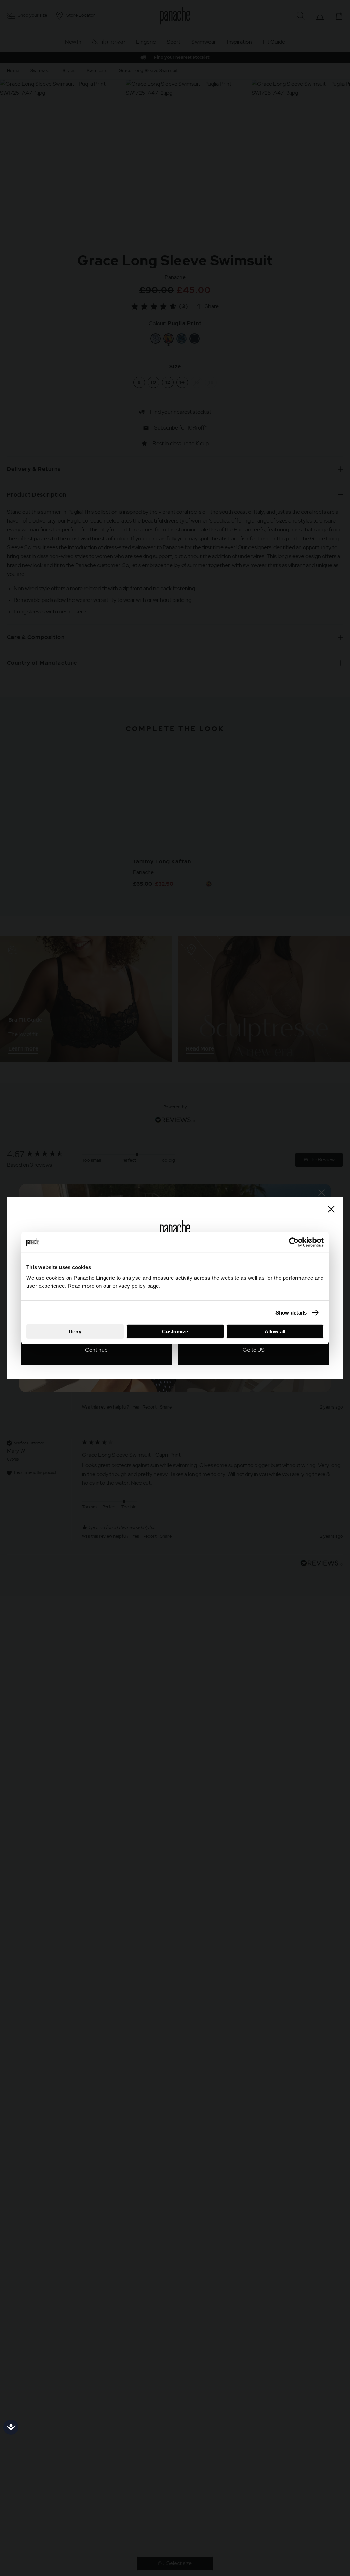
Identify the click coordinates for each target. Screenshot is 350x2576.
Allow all (275, 1331)
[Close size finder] (331, 1209)
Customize (175, 1331)
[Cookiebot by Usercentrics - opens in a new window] (294, 1242)
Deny (75, 1331)
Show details (291, 1312)
